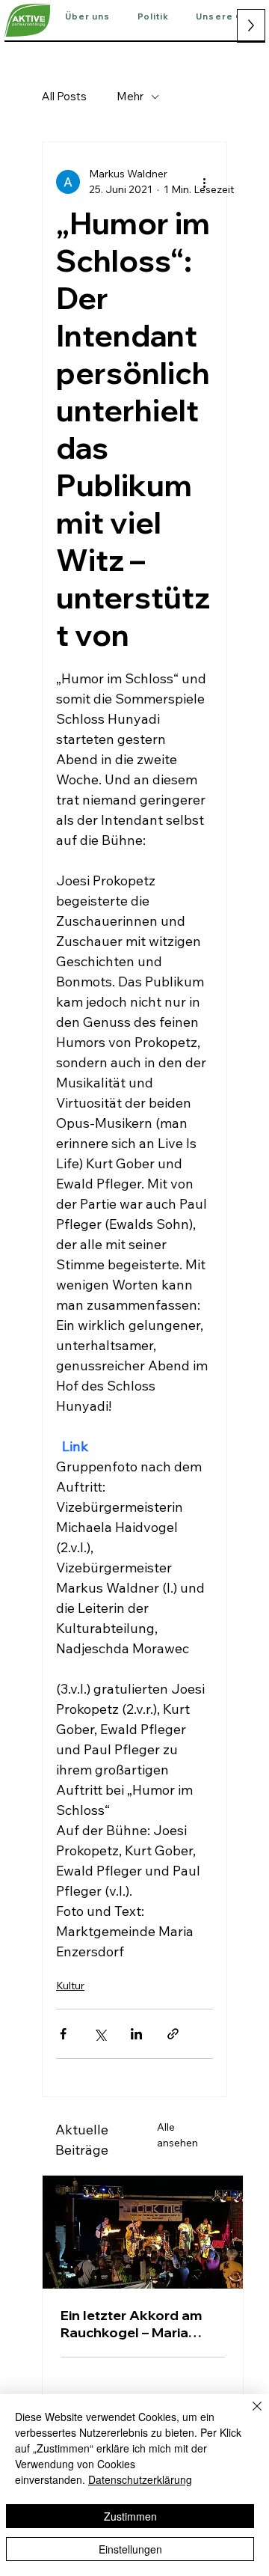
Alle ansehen (177, 2135)
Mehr (130, 96)
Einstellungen (130, 2549)
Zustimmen (130, 2516)
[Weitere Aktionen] (204, 182)
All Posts (64, 96)
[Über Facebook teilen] (63, 2034)
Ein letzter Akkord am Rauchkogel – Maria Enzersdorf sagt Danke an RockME (136, 2324)
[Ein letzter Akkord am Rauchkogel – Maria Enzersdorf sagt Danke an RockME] (143, 2232)
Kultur (70, 1986)
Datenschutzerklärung (140, 2479)
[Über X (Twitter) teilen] (100, 2034)
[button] (88, 17)
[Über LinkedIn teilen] (136, 2034)
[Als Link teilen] (173, 2034)
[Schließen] (248, 2415)
